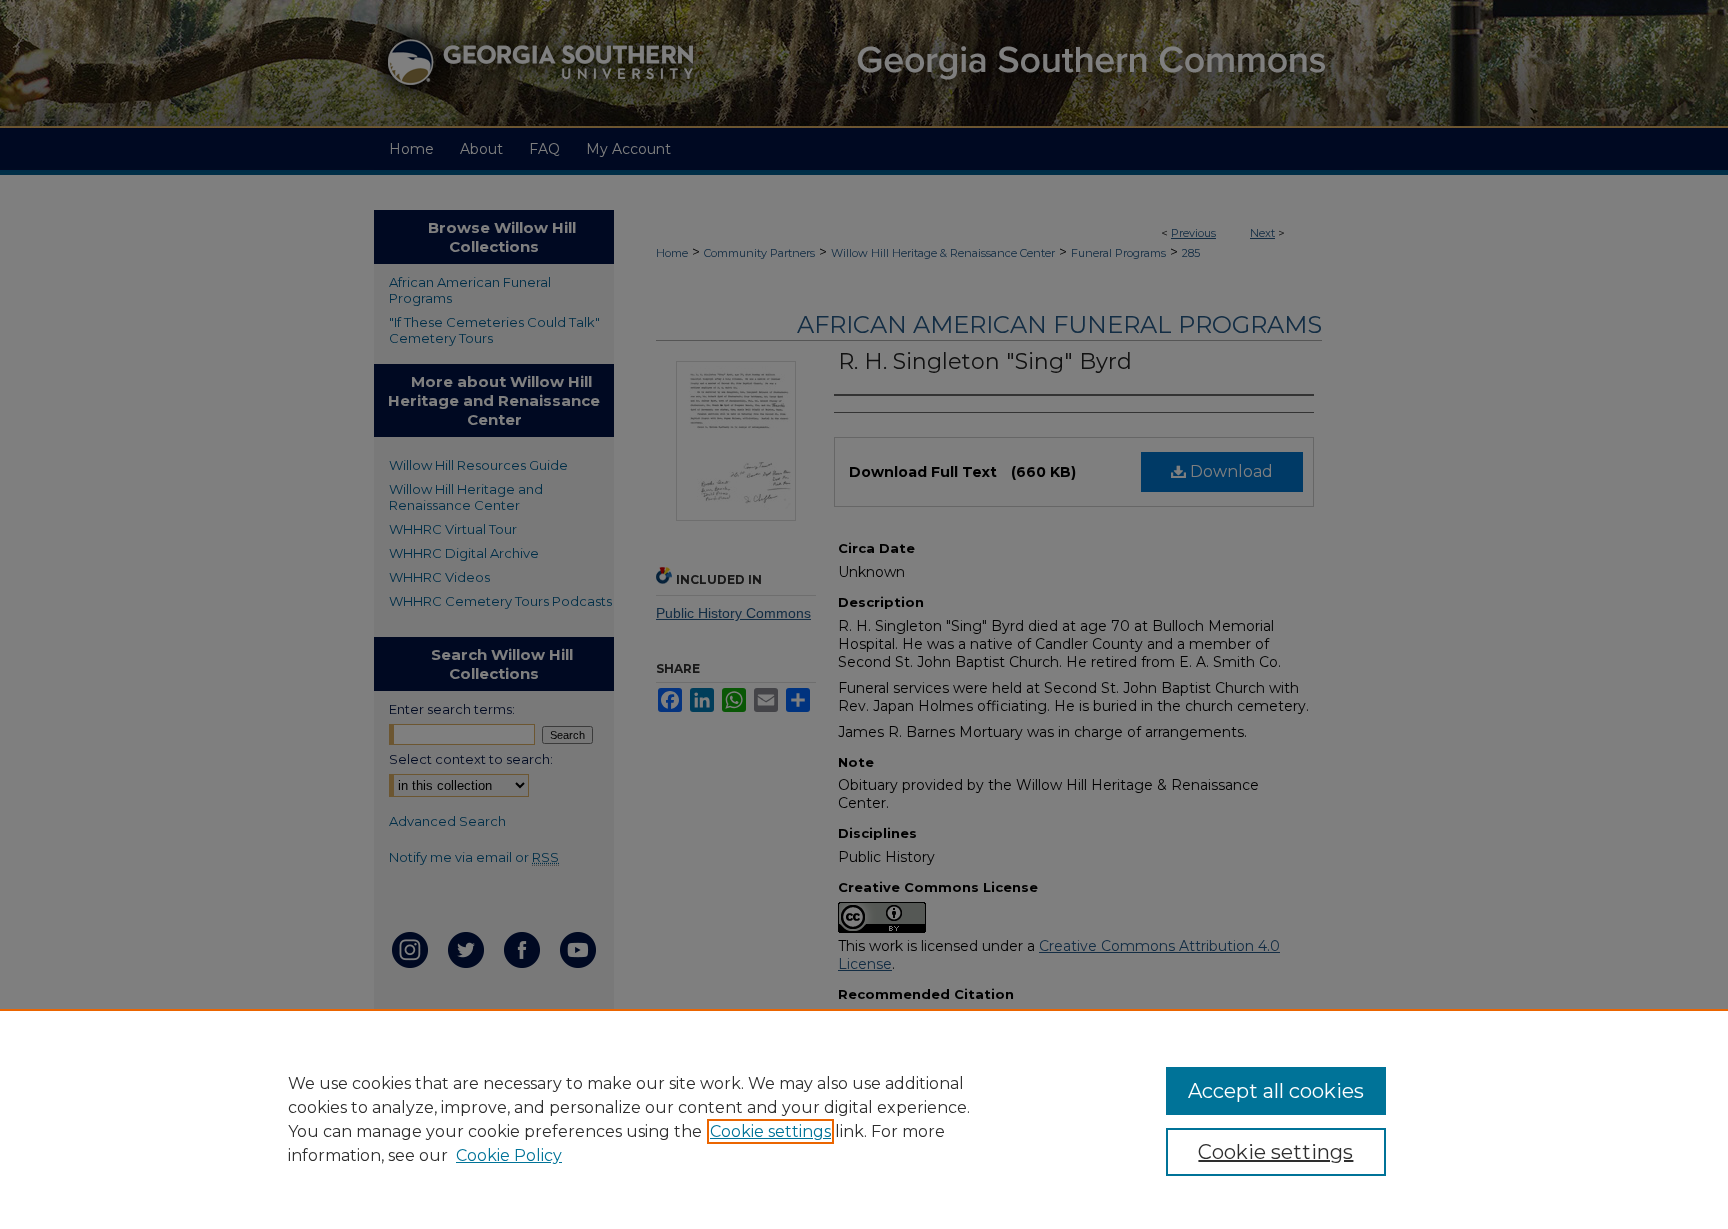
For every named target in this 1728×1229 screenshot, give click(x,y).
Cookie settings (770, 1131)
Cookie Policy (509, 1155)
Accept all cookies (1276, 1091)
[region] (864, 1119)
